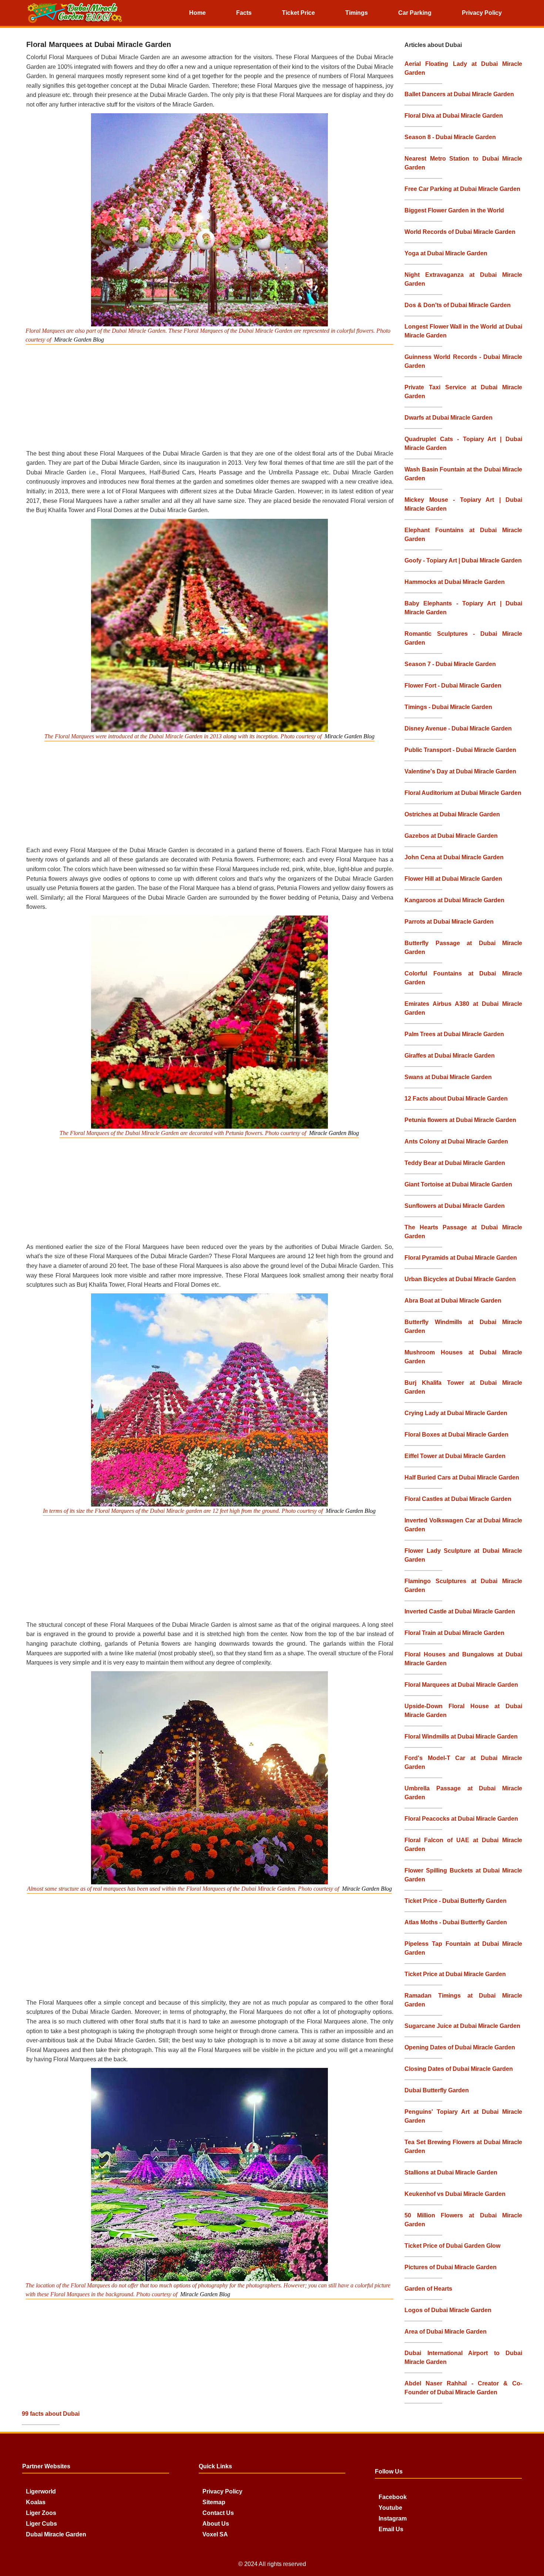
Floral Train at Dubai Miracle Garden (454, 1633)
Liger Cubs (41, 2524)
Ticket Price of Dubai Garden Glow (452, 2246)
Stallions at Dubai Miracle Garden (451, 2172)
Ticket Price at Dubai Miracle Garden (455, 1974)
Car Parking (415, 13)
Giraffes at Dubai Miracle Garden (450, 1056)
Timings (357, 13)
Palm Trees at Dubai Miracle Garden (454, 1034)
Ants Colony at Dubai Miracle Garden (456, 1141)
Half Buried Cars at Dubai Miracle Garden (462, 1477)
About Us (216, 2524)
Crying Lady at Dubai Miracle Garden (456, 1413)
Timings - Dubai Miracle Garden (448, 707)
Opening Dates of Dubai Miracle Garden (460, 2047)
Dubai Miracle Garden (56, 2534)
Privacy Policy (482, 13)
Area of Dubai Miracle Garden (446, 2332)
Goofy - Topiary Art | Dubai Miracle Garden (463, 560)
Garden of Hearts (428, 2289)
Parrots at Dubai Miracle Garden (449, 922)
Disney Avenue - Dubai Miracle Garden (458, 728)
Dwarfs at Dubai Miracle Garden (449, 418)
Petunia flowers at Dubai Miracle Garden (460, 1120)
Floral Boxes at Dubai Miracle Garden (456, 1435)
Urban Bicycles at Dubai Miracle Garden (460, 1279)
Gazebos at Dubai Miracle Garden (451, 836)
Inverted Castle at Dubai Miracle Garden (460, 1611)
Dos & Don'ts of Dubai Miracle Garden (458, 305)
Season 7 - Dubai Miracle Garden (450, 664)
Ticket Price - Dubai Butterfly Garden (456, 1901)
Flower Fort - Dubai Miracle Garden (453, 686)
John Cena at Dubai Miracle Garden (454, 857)
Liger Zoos (41, 2513)
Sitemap (214, 2502)
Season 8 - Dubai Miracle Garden (450, 137)
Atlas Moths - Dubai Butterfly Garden (456, 1922)
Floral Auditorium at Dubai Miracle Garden (463, 793)
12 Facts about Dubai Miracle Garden (456, 1099)
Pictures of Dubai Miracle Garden (451, 2267)
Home (197, 13)
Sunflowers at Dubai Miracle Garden (455, 1206)
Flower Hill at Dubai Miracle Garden (453, 879)
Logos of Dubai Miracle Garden (448, 2310)
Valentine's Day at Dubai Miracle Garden (460, 771)
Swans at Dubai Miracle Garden (448, 1077)
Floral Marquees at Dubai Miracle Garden (461, 1685)
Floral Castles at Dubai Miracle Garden (458, 1499)
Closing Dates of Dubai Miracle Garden (459, 2069)
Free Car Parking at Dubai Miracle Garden (462, 189)
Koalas (36, 2502)
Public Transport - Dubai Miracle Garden (460, 750)
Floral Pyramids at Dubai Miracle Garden (461, 1258)
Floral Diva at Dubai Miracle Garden (454, 116)
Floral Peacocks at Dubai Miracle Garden (461, 1819)
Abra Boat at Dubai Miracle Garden (453, 1301)
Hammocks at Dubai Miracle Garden (455, 582)
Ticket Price (298, 13)
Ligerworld (41, 2491)
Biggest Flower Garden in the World (454, 210)
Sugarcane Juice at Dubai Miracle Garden (462, 2026)
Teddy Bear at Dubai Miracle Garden (455, 1163)
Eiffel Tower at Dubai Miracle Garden (455, 1456)
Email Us (391, 2529)
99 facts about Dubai (51, 2414)
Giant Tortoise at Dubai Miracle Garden (458, 1184)
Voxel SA (215, 2534)
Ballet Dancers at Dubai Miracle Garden (459, 94)
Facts (244, 13)
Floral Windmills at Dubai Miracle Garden (461, 1737)
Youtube (390, 2508)
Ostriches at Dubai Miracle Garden (452, 814)
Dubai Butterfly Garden (437, 2090)
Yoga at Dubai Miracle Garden (446, 253)
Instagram (393, 2518)
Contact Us (218, 2513)
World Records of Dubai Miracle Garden (460, 232)
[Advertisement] (213, 396)
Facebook (393, 2497)
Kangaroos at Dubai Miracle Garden (454, 900)
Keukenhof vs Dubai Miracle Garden (455, 2194)
